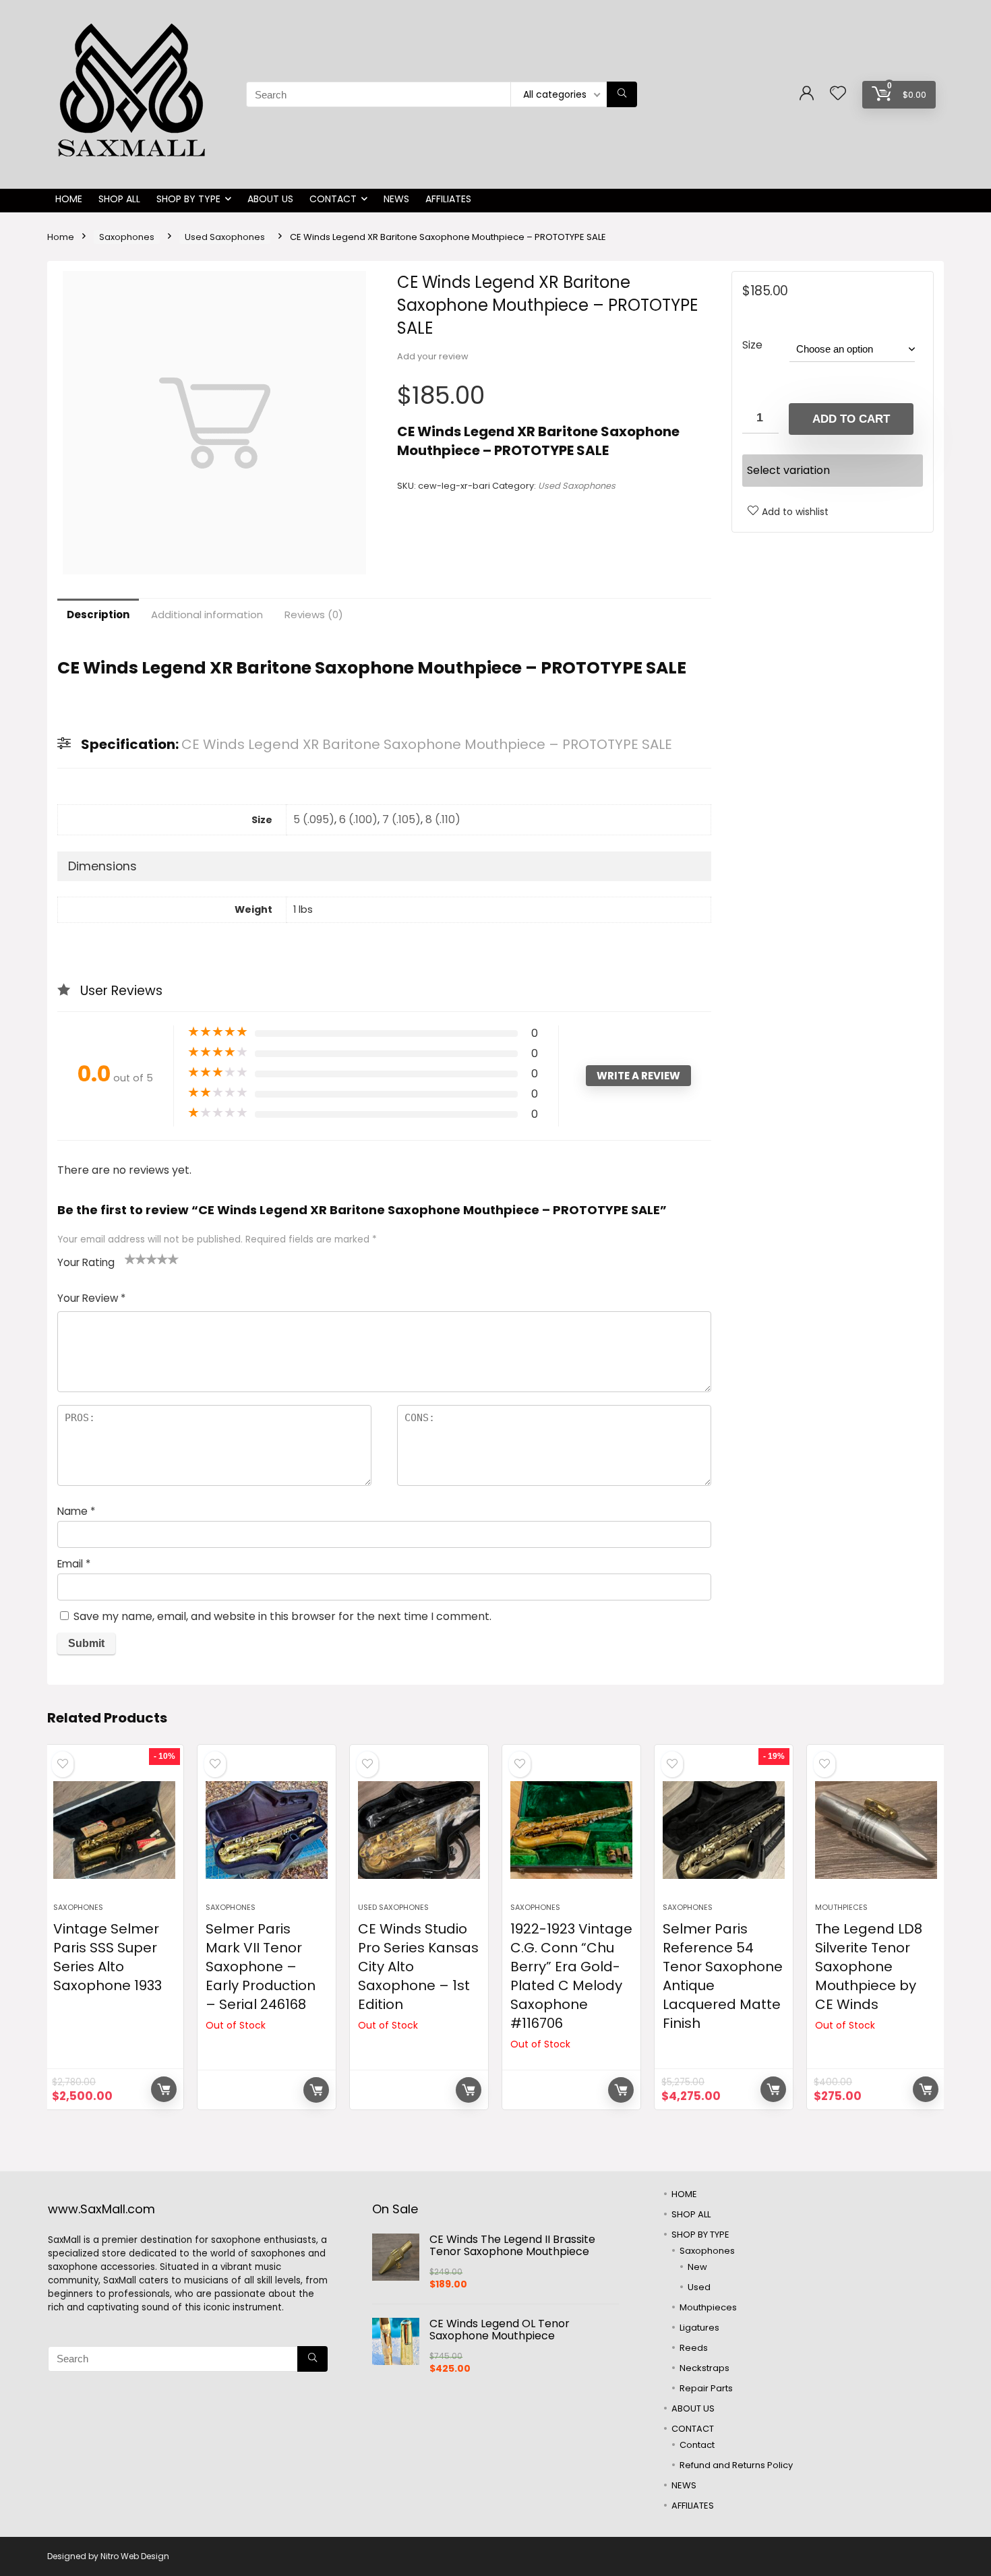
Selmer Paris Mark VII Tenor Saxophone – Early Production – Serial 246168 (261, 1967)
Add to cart (851, 419)
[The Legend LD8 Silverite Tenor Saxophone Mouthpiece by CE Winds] (876, 1830)
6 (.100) (358, 819)
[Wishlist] (838, 94)
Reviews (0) (314, 615)
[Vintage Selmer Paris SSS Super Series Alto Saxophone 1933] (114, 1830)
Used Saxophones (225, 237)
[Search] (622, 94)
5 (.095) (314, 819)
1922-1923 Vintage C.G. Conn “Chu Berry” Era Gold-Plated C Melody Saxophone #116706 (571, 1976)
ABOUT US (270, 199)
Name (76, 1511)
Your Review (91, 1298)
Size (752, 345)
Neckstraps (704, 2368)
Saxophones (127, 237)
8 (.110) (443, 819)
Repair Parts (706, 2388)
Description (98, 615)
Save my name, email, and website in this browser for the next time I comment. (282, 1616)
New (697, 2267)
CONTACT (333, 199)
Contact (697, 2445)
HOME (69, 199)
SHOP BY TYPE (188, 199)
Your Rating (86, 1262)
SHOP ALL (119, 199)
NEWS (396, 199)
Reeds (694, 2348)
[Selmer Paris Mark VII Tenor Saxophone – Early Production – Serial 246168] (267, 1830)
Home (61, 237)
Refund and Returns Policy (736, 2465)
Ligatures (699, 2328)
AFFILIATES (448, 199)
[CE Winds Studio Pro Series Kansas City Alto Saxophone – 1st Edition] (419, 1830)
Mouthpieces (841, 1907)
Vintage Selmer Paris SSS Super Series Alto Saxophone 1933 (108, 1957)
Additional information (207, 615)
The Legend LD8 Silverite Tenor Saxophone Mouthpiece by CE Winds (869, 1967)
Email (74, 1564)
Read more (316, 2090)
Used (699, 2287)
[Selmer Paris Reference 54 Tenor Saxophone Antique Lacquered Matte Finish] (724, 1830)
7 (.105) (401, 819)
